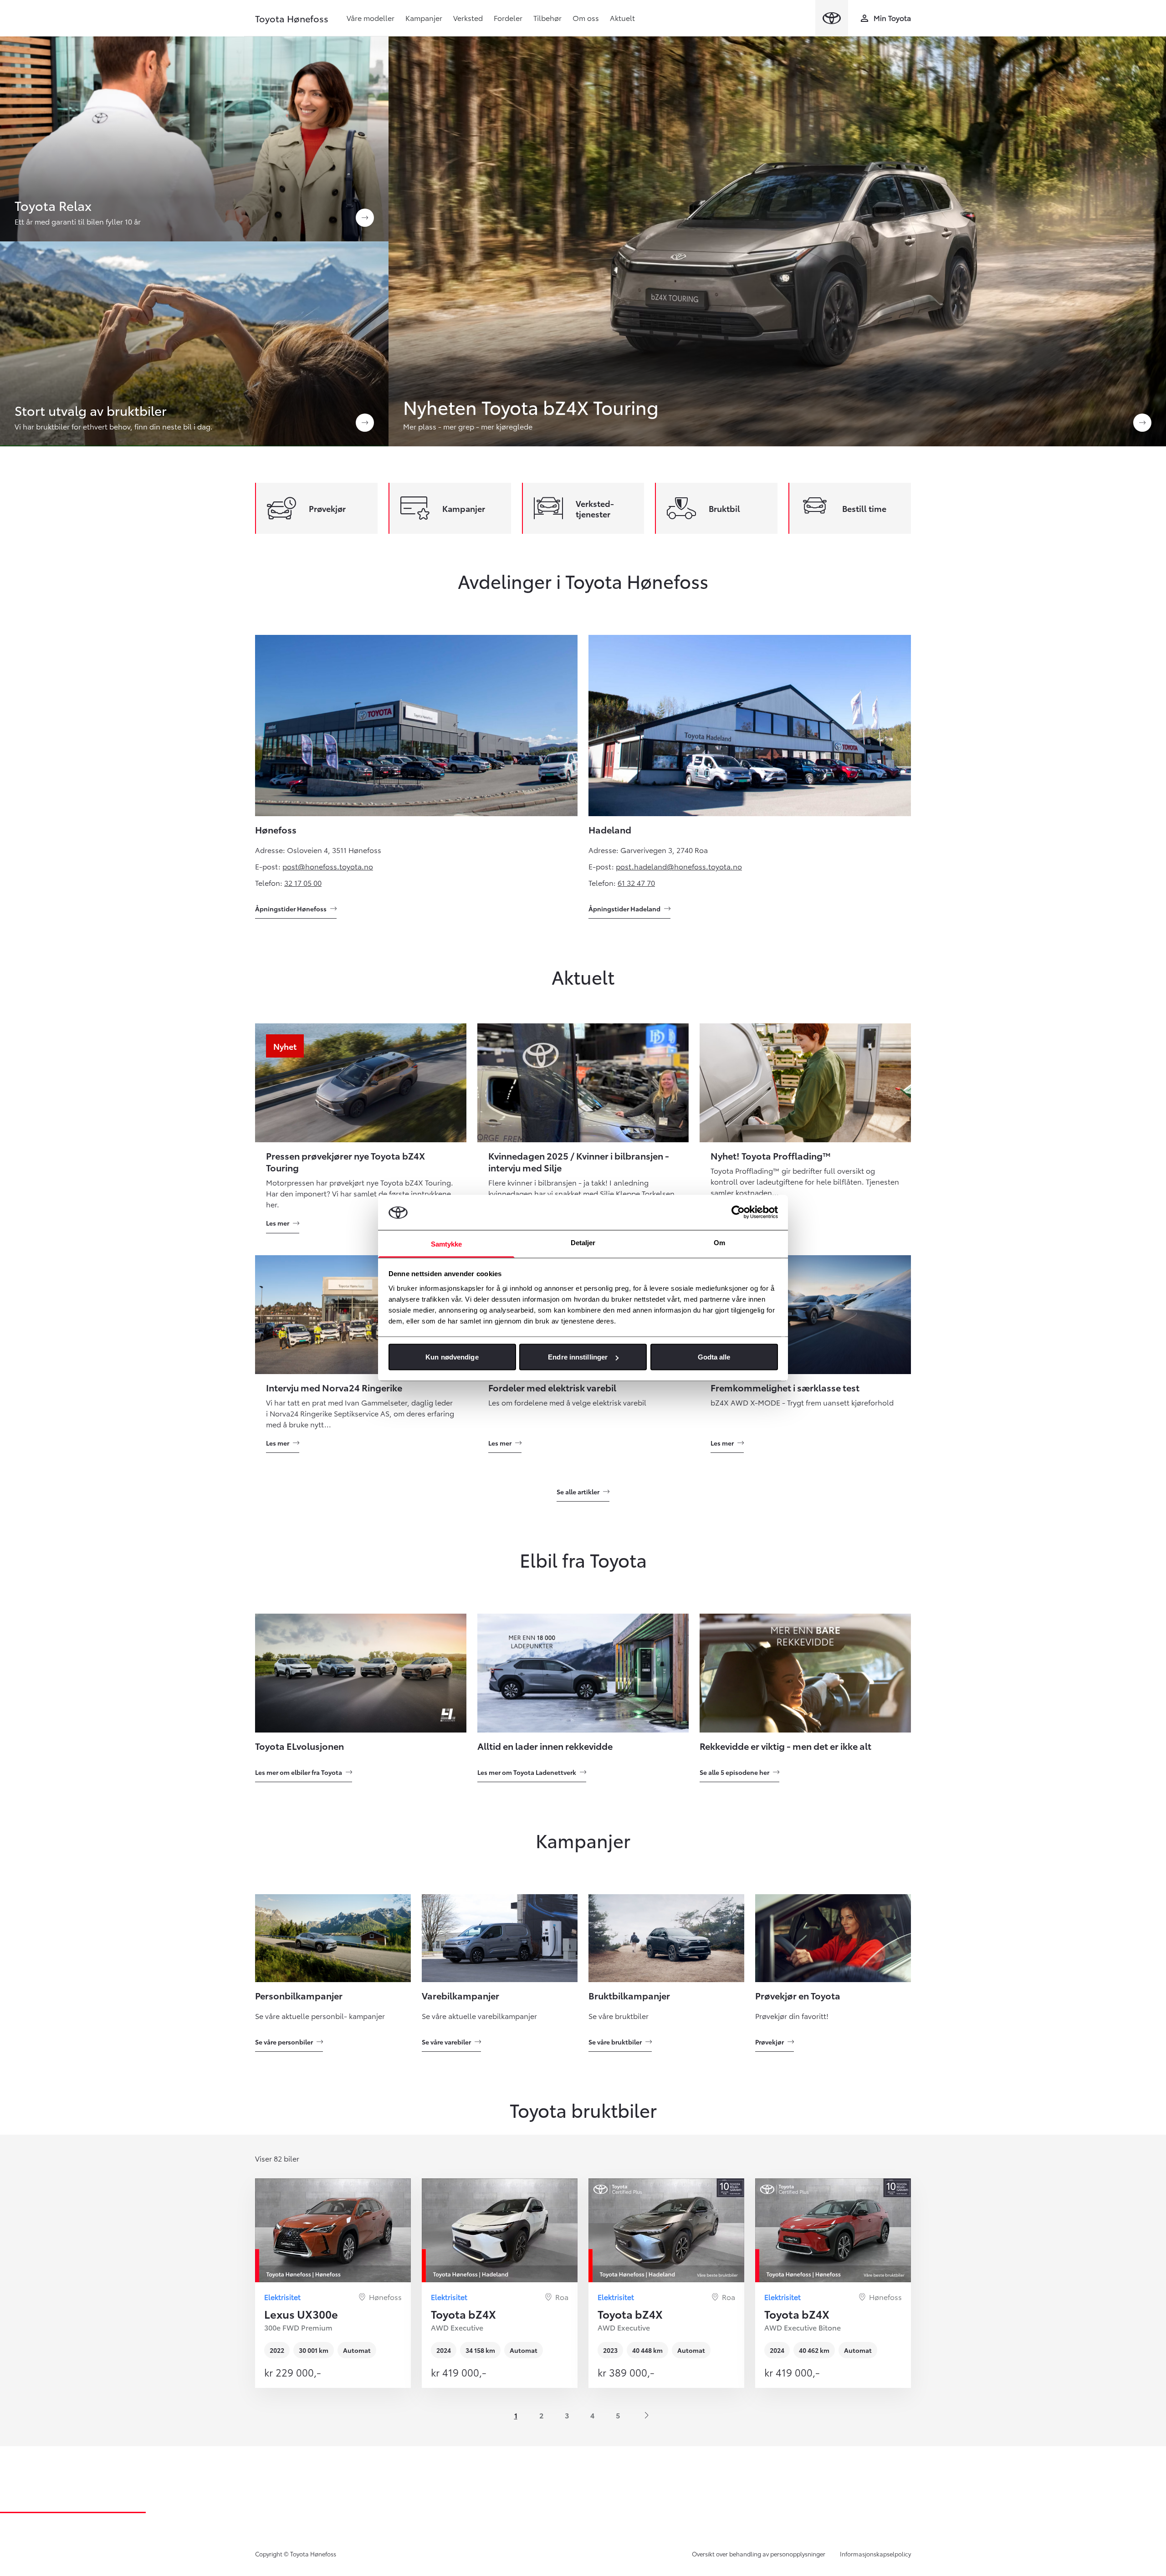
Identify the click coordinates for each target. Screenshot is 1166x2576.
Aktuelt (622, 18)
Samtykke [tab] (447, 1244)
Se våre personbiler (284, 2042)
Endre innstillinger (578, 1357)
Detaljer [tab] (583, 1242)
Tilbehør (547, 18)
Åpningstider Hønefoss (291, 909)
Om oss (586, 18)
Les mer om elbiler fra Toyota (299, 1772)
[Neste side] (647, 2415)
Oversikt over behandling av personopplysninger (759, 2554)
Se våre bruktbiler (615, 2042)
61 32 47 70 (636, 882)
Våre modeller (371, 18)
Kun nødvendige (452, 1357)
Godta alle (714, 1357)
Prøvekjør (770, 2042)
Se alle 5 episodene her (734, 1772)
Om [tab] (719, 1242)
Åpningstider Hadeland (624, 909)
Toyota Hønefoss (292, 18)
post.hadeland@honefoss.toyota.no (679, 866)
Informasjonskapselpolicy (875, 2554)
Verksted (468, 18)
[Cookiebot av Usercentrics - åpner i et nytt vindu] (738, 1212)
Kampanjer (424, 18)
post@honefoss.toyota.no (328, 866)
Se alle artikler (578, 1492)
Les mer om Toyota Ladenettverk (527, 1772)
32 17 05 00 (303, 882)
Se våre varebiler (446, 2042)
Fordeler (508, 18)
